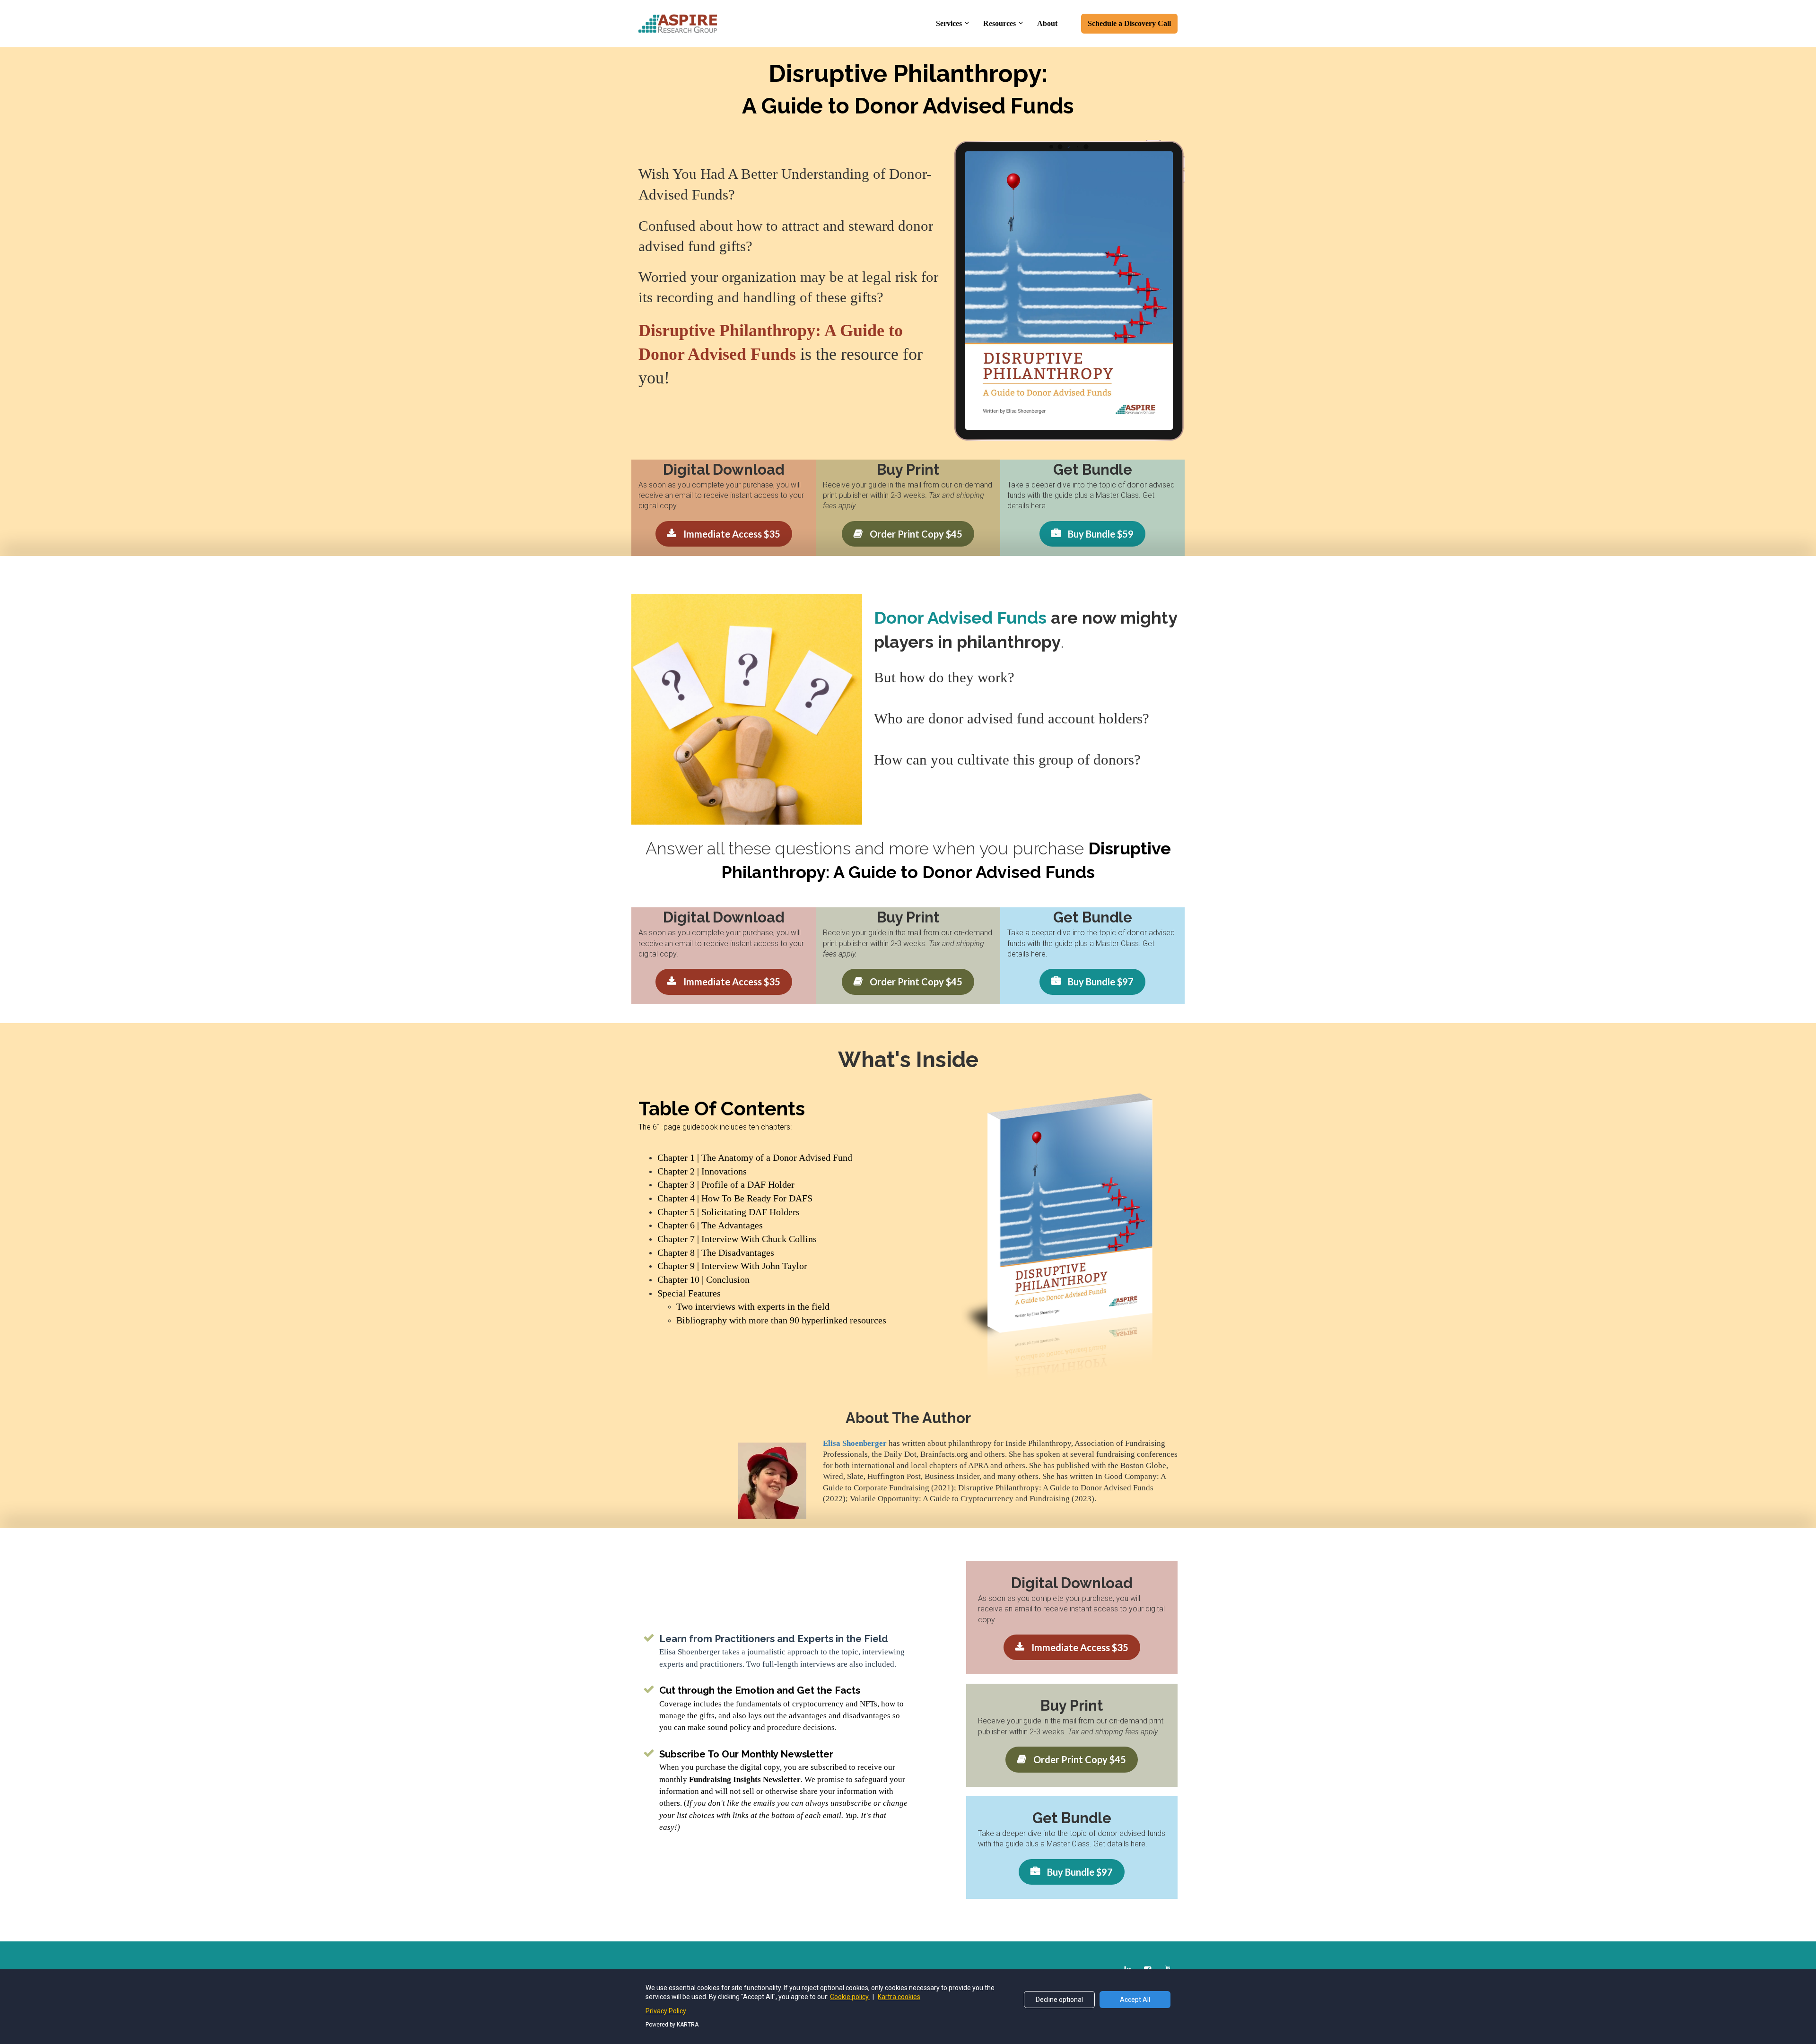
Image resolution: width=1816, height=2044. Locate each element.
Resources (1000, 23)
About (1047, 23)
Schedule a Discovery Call (1129, 23)
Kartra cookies (899, 1997)
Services (949, 23)
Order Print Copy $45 (916, 534)
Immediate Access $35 (732, 534)
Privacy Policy (666, 2011)
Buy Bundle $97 (1101, 982)
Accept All (1135, 2000)
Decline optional (1059, 2000)
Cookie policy (850, 1997)
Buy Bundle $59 (1101, 534)
